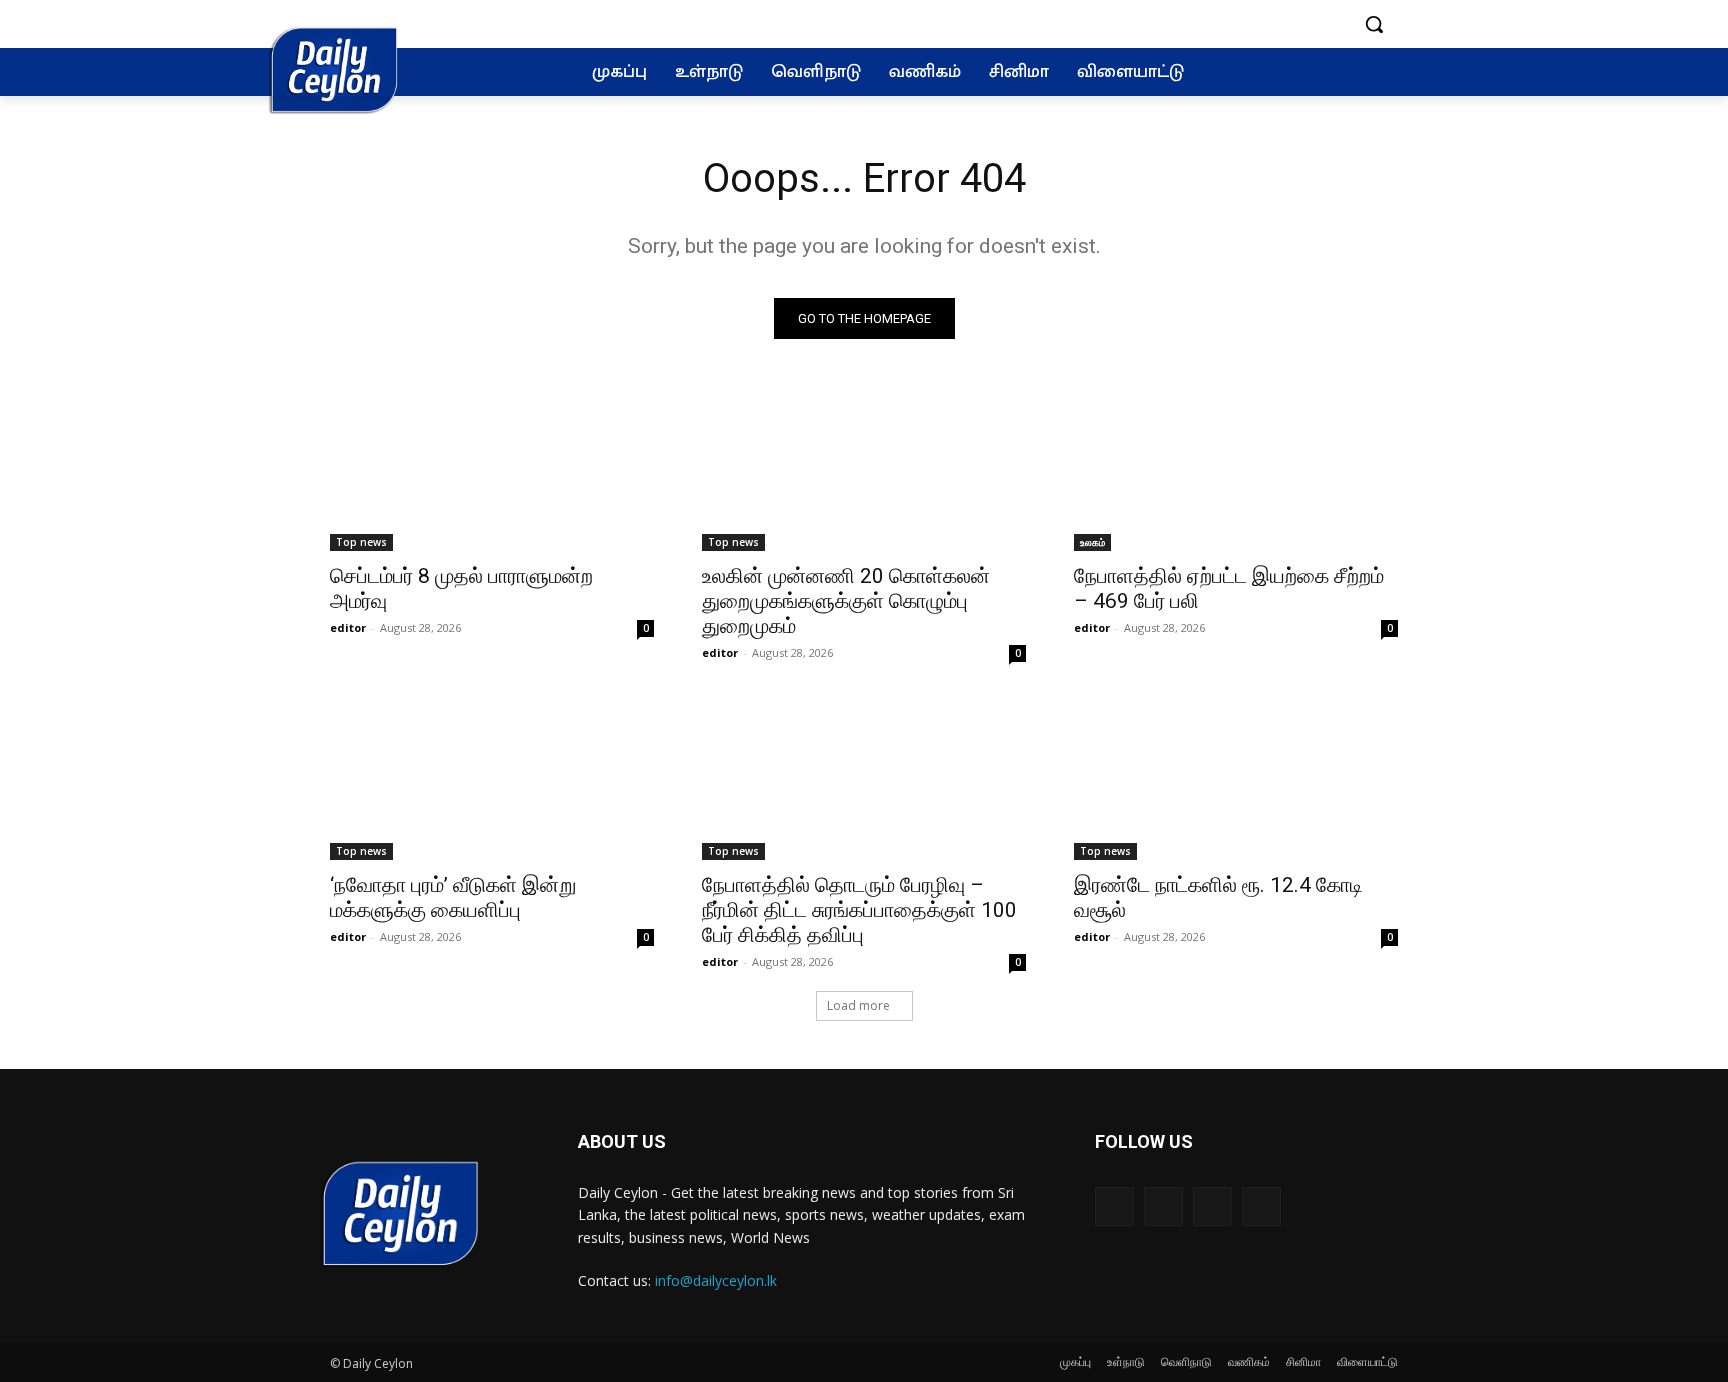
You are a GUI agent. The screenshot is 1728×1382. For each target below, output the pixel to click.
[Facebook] (1114, 1206)
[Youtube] (1261, 1206)
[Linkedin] (1212, 1206)
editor (348, 627)
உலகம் (1092, 542)
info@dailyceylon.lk (716, 1280)
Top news (361, 542)
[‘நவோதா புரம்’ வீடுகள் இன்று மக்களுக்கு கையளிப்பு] (492, 779)
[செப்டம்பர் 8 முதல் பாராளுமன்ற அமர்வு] (492, 470)
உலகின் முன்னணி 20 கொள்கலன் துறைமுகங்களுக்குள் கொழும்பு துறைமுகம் (846, 601)
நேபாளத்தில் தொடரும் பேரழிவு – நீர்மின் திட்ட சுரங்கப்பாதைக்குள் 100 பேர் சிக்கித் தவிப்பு (859, 910)
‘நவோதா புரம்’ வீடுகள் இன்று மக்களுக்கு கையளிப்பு (453, 897)
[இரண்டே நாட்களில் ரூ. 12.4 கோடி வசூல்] (1236, 779)
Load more (858, 1005)
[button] (1374, 24)
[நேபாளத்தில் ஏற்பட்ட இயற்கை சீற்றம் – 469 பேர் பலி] (1236, 470)
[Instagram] (1163, 1206)
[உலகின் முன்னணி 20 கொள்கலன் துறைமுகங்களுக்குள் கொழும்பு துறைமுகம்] (864, 470)
